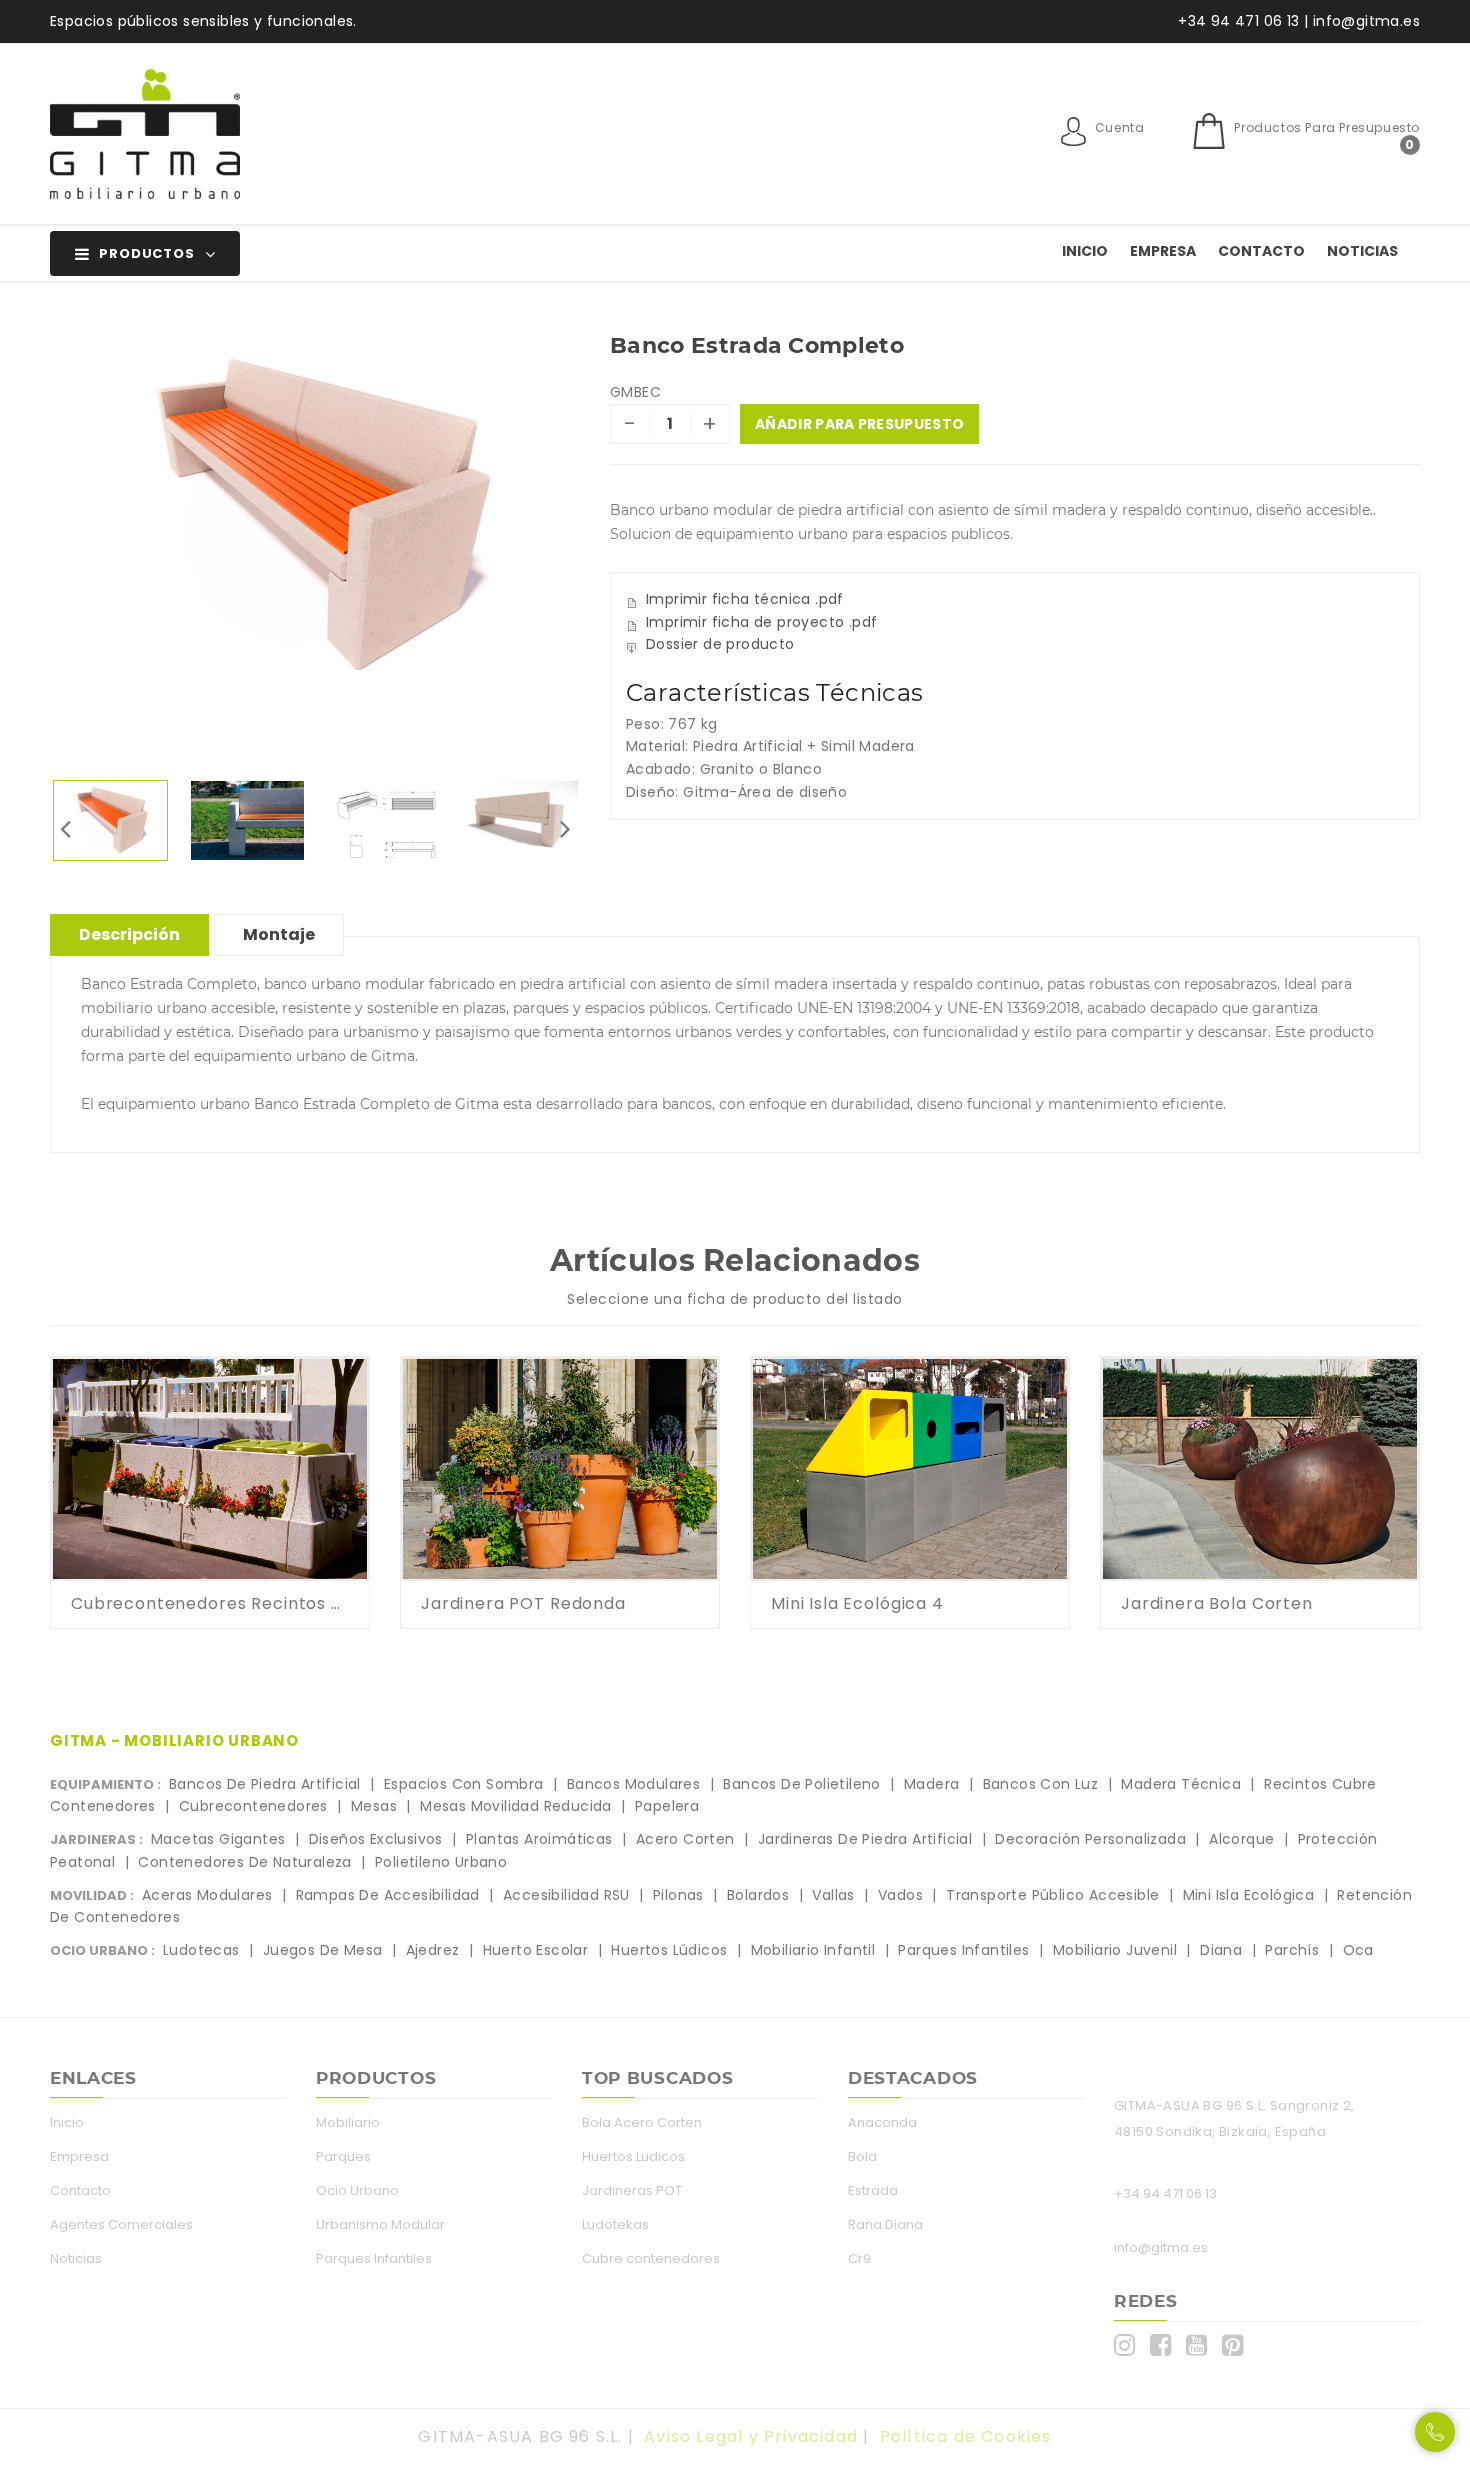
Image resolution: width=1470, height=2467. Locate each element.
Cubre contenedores (651, 2258)
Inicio (1085, 251)
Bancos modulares (633, 1784)
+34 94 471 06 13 (1165, 2193)
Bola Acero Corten (642, 2122)
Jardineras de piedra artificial (865, 1839)
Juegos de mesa (323, 1950)
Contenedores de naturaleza (244, 1862)
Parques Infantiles (374, 2258)
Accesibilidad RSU (566, 1895)
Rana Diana (885, 2224)
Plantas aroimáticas (539, 1839)
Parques (343, 2156)
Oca (1358, 1950)
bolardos (758, 1895)
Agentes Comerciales (121, 2224)
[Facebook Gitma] (1165, 2345)
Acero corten (685, 1839)
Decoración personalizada (1090, 1839)
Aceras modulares (207, 1895)
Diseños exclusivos (376, 1839)
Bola (862, 2156)
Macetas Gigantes (218, 1839)
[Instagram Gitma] (1129, 2345)
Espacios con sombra (464, 1784)
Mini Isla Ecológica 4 (857, 1603)
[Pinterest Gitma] (1237, 2345)
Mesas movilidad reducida (516, 1806)
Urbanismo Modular (380, 2224)
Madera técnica (1181, 1784)
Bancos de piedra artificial (265, 1784)
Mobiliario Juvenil (1115, 1950)
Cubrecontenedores (253, 1806)
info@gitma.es (1161, 2247)
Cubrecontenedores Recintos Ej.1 (210, 1603)
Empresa (1163, 251)
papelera (667, 1806)
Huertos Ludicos (633, 2156)
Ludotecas (201, 1950)
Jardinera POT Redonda (523, 1603)
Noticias (1362, 251)
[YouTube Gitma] (1201, 2345)
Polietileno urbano (441, 1862)
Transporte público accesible (1052, 1895)
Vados (900, 1895)
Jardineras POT (632, 2190)
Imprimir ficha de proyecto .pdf (761, 622)
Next (565, 828)
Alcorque (1241, 1839)
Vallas (833, 1895)
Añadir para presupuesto (859, 424)
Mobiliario (348, 2122)
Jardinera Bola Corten (1217, 1603)
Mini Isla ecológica (1249, 1895)
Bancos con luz (1041, 1784)
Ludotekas (615, 2224)
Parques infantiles (963, 1950)
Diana (1221, 1950)
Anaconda (882, 2122)
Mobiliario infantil (813, 1950)
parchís (1292, 1950)
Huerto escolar (536, 1950)
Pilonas (678, 1895)
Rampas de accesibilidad (388, 1895)
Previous (65, 828)
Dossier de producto (720, 644)
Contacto (1261, 251)
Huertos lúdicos (669, 1950)
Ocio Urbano (357, 2190)
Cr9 (859, 2258)
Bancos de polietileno (801, 1784)
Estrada (873, 2190)
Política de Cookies (966, 2436)
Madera (931, 1784)
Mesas (374, 1806)
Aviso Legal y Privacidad (751, 2436)
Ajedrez (433, 1950)
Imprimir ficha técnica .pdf (745, 599)
